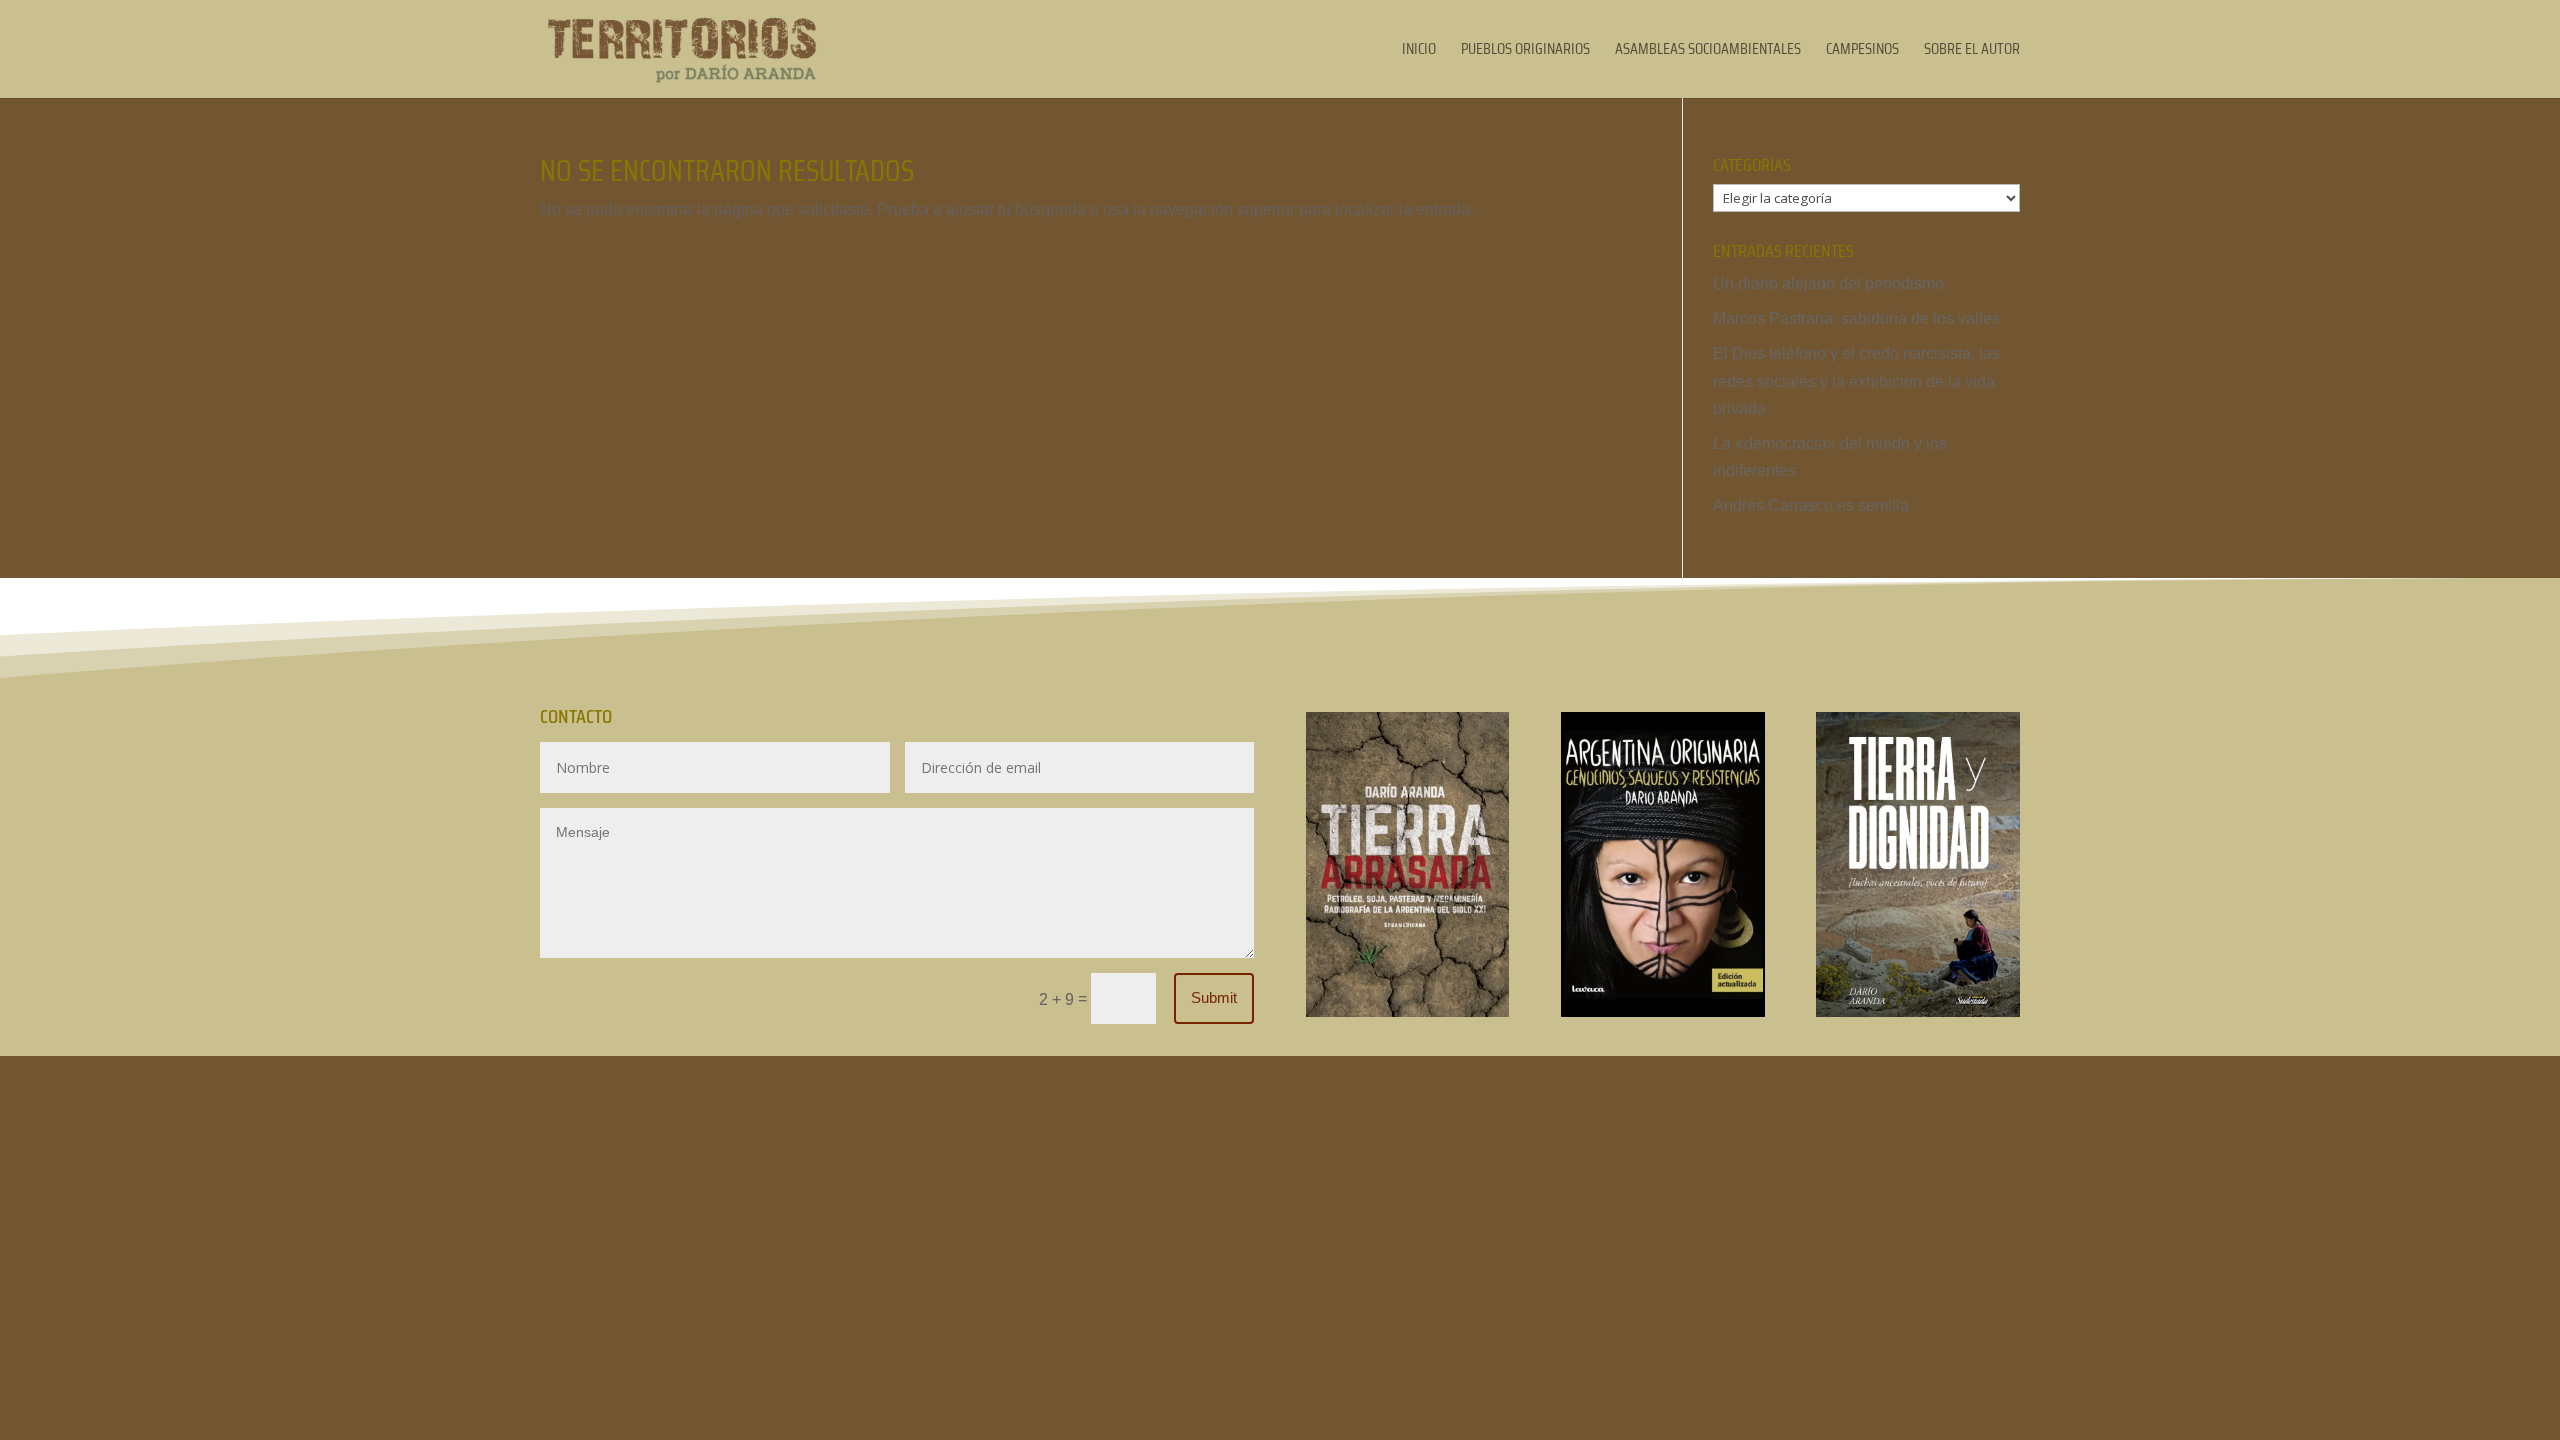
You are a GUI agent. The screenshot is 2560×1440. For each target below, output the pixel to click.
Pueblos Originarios (1525, 51)
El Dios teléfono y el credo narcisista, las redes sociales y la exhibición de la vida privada (1856, 380)
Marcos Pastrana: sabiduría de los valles (1856, 318)
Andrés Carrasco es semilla (1811, 505)
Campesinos (1862, 51)
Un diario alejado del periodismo (1828, 283)
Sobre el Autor (1972, 51)
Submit (1214, 997)
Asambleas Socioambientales (1708, 51)
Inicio (1419, 51)
